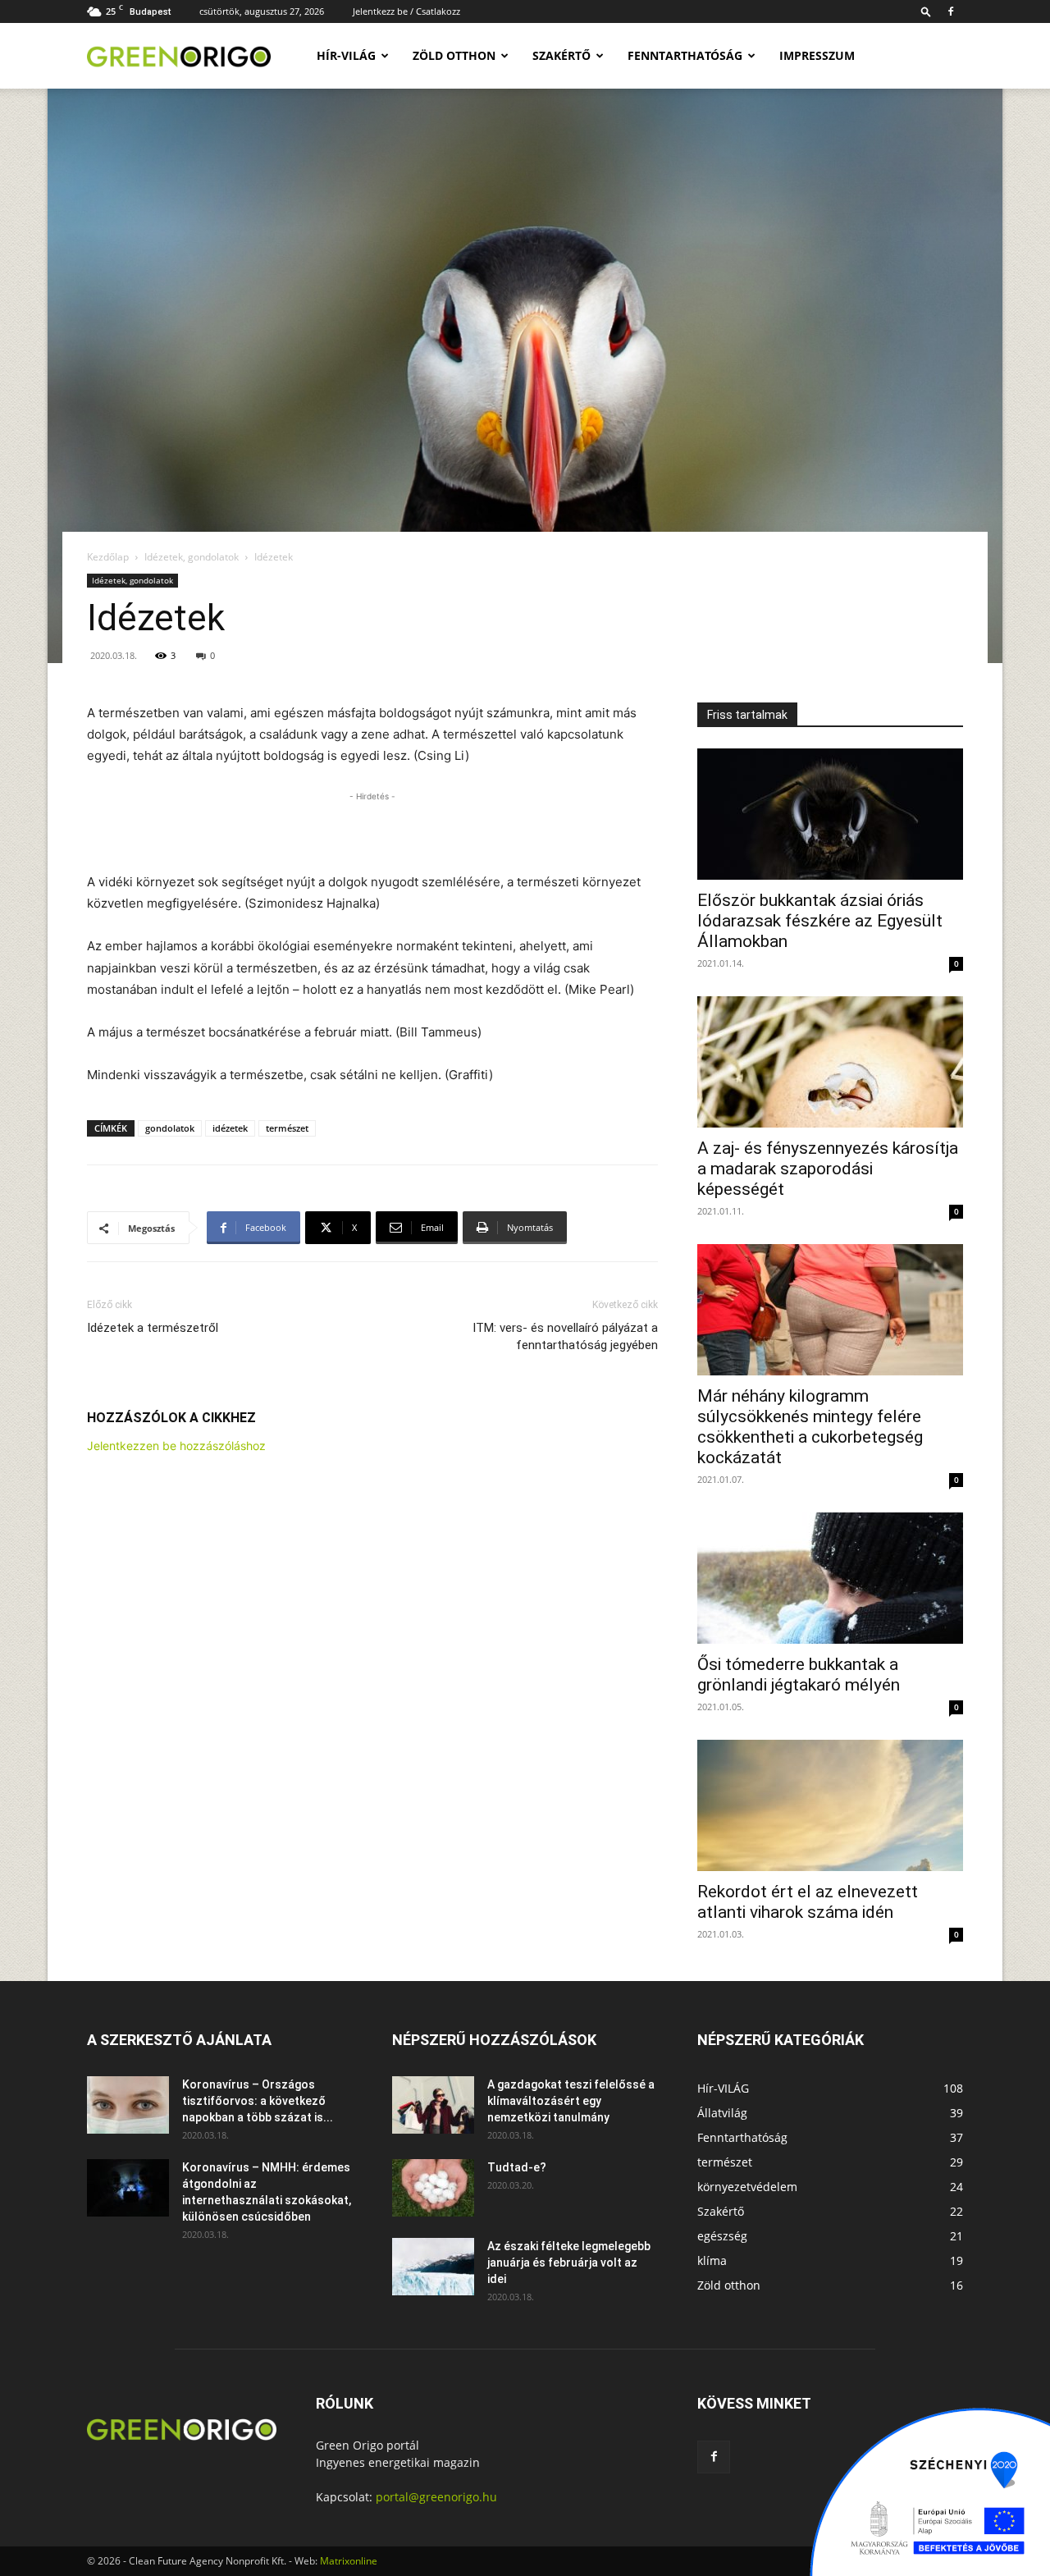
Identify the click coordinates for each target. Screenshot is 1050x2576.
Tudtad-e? (517, 2167)
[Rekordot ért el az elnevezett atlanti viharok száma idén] (830, 1805)
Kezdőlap (108, 557)
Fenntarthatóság (685, 55)
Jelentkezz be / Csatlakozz (406, 11)
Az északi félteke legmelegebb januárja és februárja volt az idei (569, 2263)
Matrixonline (349, 2561)
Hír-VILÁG (346, 55)
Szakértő (562, 55)
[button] (926, 11)
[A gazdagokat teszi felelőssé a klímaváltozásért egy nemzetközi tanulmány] (433, 2105)
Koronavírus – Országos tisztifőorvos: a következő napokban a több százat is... (258, 2101)
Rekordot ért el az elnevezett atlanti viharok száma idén (808, 1902)
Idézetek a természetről (153, 1328)
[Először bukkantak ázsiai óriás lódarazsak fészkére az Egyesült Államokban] (830, 814)
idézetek (230, 1128)
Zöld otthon (454, 55)
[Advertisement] (372, 830)
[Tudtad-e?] (433, 2188)
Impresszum (817, 55)
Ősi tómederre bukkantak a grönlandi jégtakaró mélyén (799, 1675)
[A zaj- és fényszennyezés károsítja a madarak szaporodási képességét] (830, 1062)
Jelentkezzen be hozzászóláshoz (176, 1446)
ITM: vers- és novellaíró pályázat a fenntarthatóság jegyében (565, 1336)
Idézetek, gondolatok (192, 557)
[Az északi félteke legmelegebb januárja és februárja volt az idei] (433, 2267)
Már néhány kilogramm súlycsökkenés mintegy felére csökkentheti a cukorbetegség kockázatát (810, 1427)
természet (287, 1128)
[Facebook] (951, 11)
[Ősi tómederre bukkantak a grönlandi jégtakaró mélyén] (830, 1578)
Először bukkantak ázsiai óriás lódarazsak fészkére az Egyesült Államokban (820, 921)
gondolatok (170, 1128)
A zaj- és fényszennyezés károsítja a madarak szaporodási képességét (828, 1169)
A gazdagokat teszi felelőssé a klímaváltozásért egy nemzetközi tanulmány (571, 2101)
